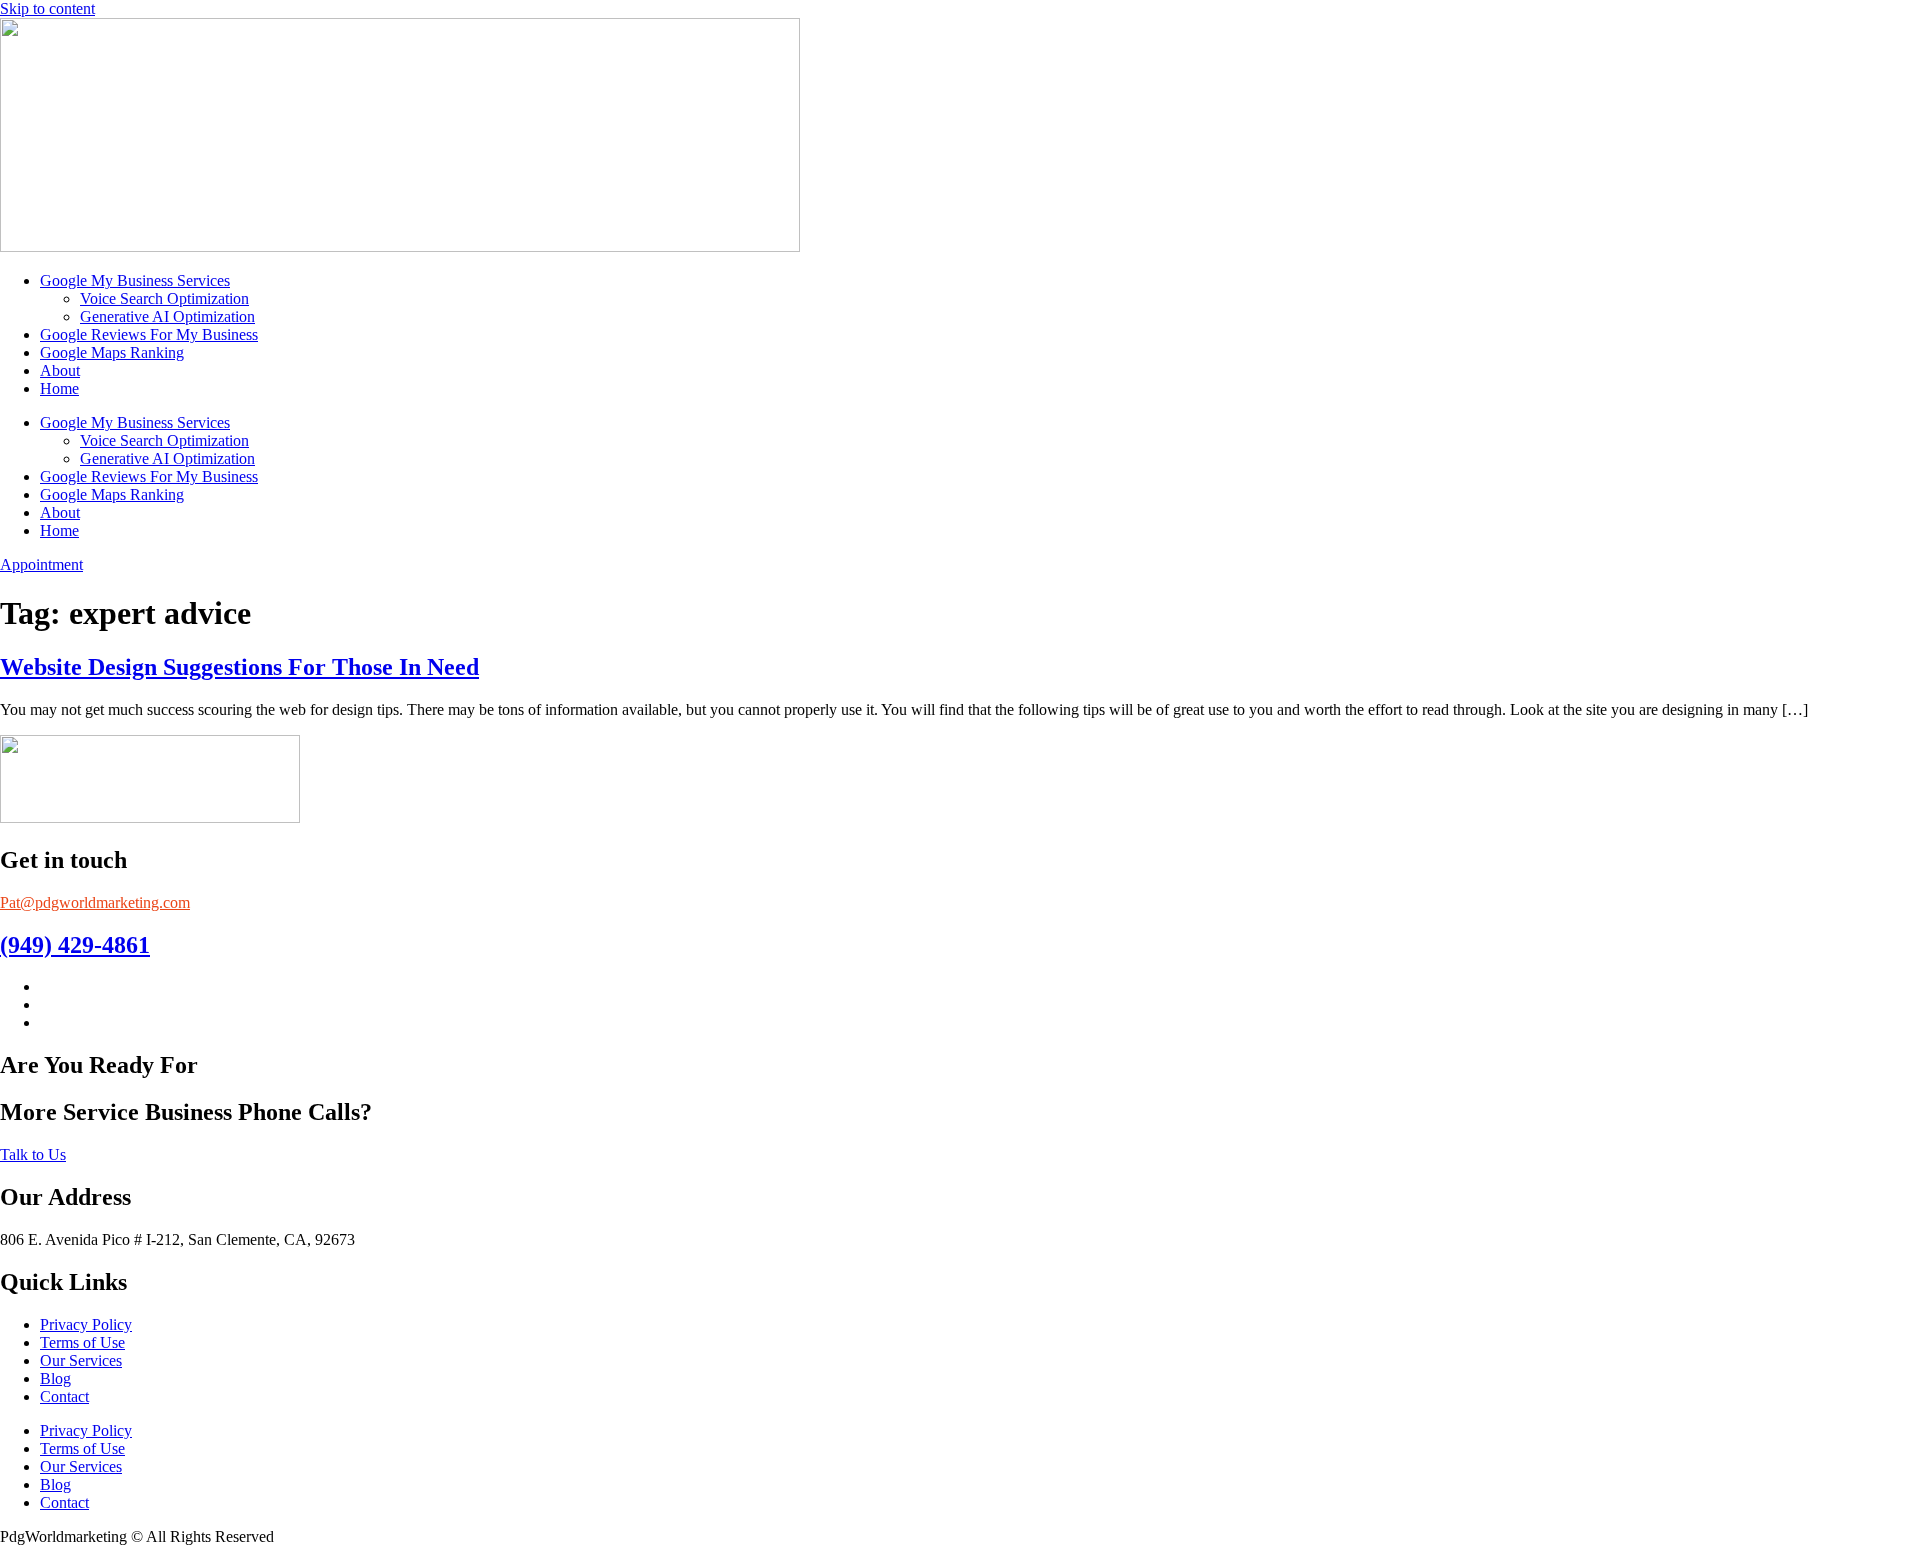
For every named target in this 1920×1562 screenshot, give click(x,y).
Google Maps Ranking (112, 352)
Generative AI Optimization (167, 316)
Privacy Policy (86, 1324)
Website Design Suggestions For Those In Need (239, 667)
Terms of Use (82, 1342)
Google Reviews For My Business (149, 334)
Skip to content (47, 8)
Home (59, 388)
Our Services (81, 1360)
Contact (64, 1396)
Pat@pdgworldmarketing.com (95, 902)
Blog (55, 1378)
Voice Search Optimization (164, 298)
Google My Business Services (135, 280)
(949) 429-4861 (75, 945)
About (60, 370)
